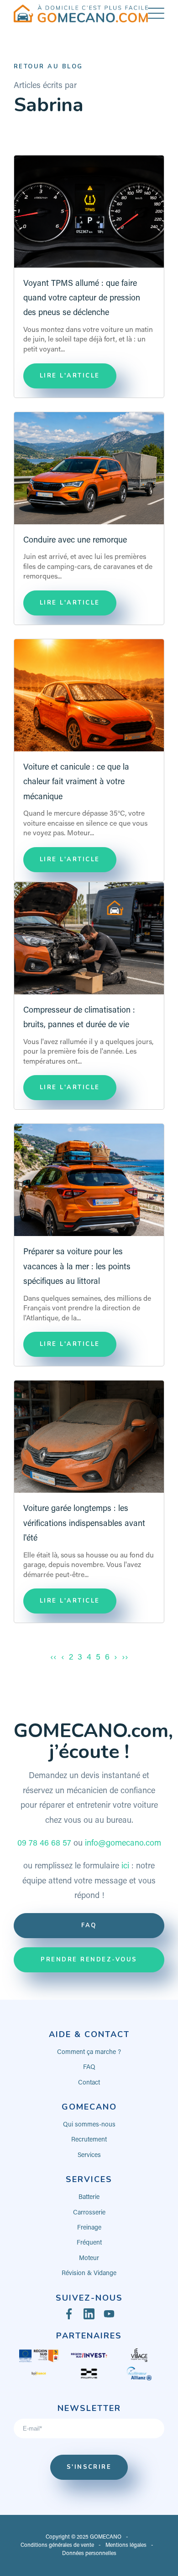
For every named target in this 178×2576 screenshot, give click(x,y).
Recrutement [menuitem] (89, 2140)
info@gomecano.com (123, 1844)
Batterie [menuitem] (89, 2198)
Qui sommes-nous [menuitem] (89, 2125)
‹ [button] (63, 1658)
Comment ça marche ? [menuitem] (89, 2053)
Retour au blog (48, 67)
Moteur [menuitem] (89, 2259)
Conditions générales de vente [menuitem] (57, 2545)
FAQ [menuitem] (89, 2068)
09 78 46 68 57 (44, 1844)
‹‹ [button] (53, 1658)
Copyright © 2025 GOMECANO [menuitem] (84, 2537)
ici (125, 1867)
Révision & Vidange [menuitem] (89, 2274)
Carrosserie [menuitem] (89, 2213)
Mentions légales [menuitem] (126, 2545)
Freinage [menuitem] (89, 2228)
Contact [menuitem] (89, 2083)
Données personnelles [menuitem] (89, 2554)
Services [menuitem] (89, 2156)
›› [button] (125, 1658)
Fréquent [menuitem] (89, 2243)
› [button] (116, 1658)
